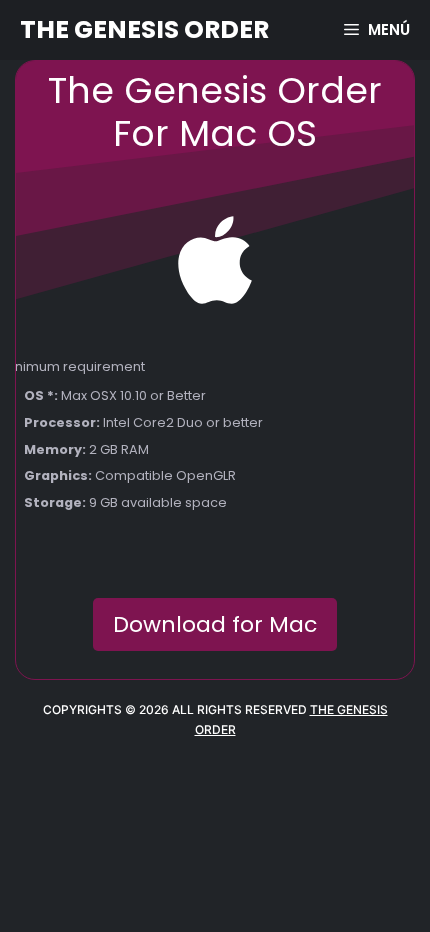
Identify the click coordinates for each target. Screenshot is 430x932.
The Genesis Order (144, 29)
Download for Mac (215, 624)
